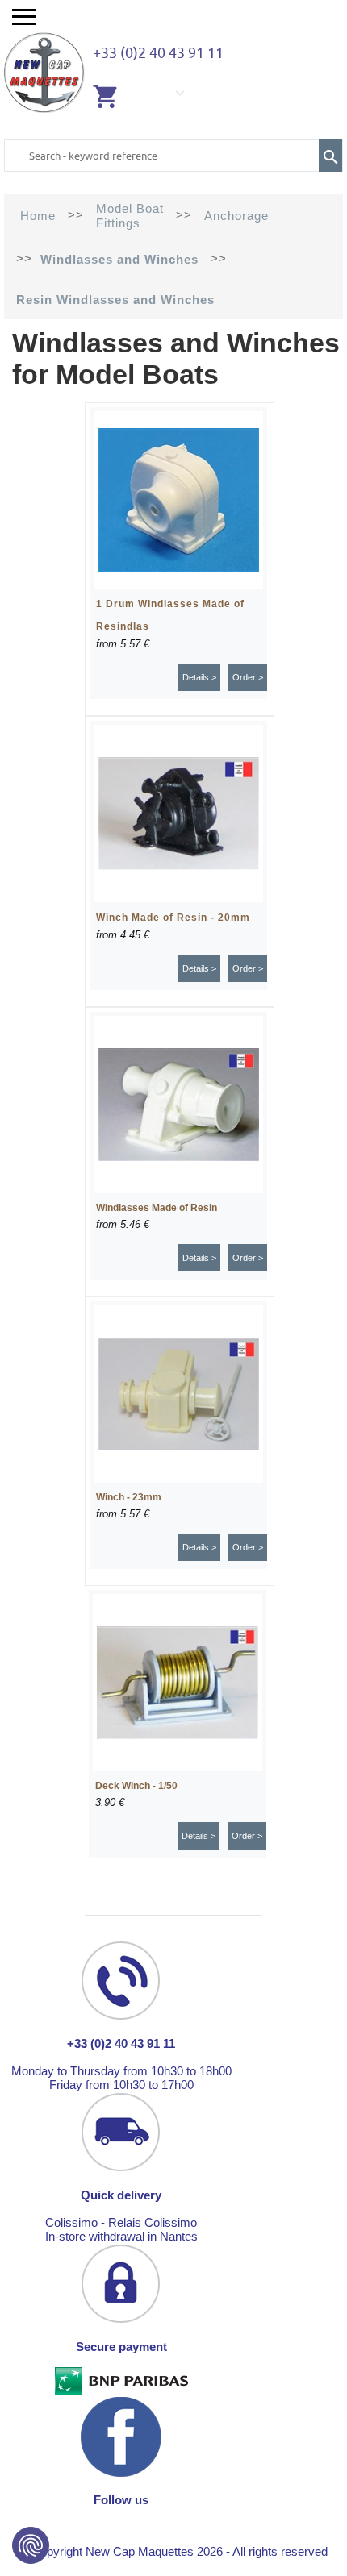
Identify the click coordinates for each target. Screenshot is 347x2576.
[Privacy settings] (31, 2545)
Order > (248, 677)
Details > (199, 677)
